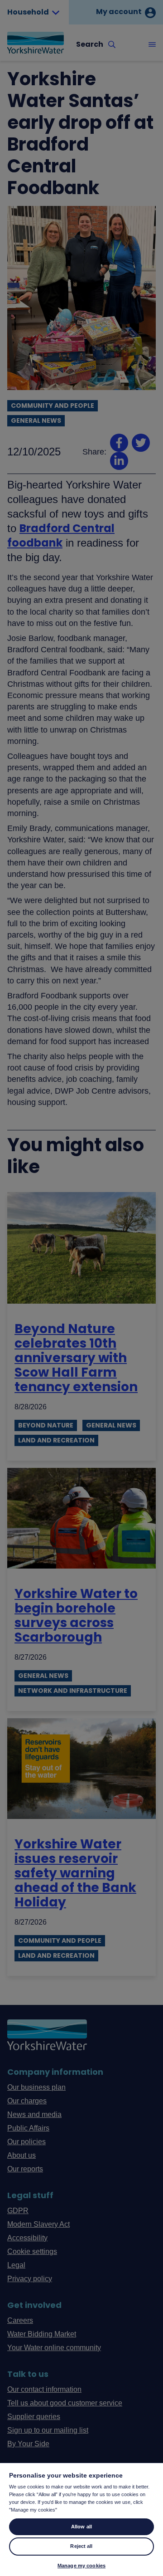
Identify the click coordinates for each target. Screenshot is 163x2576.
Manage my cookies (81, 2566)
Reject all (81, 2546)
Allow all (81, 2527)
